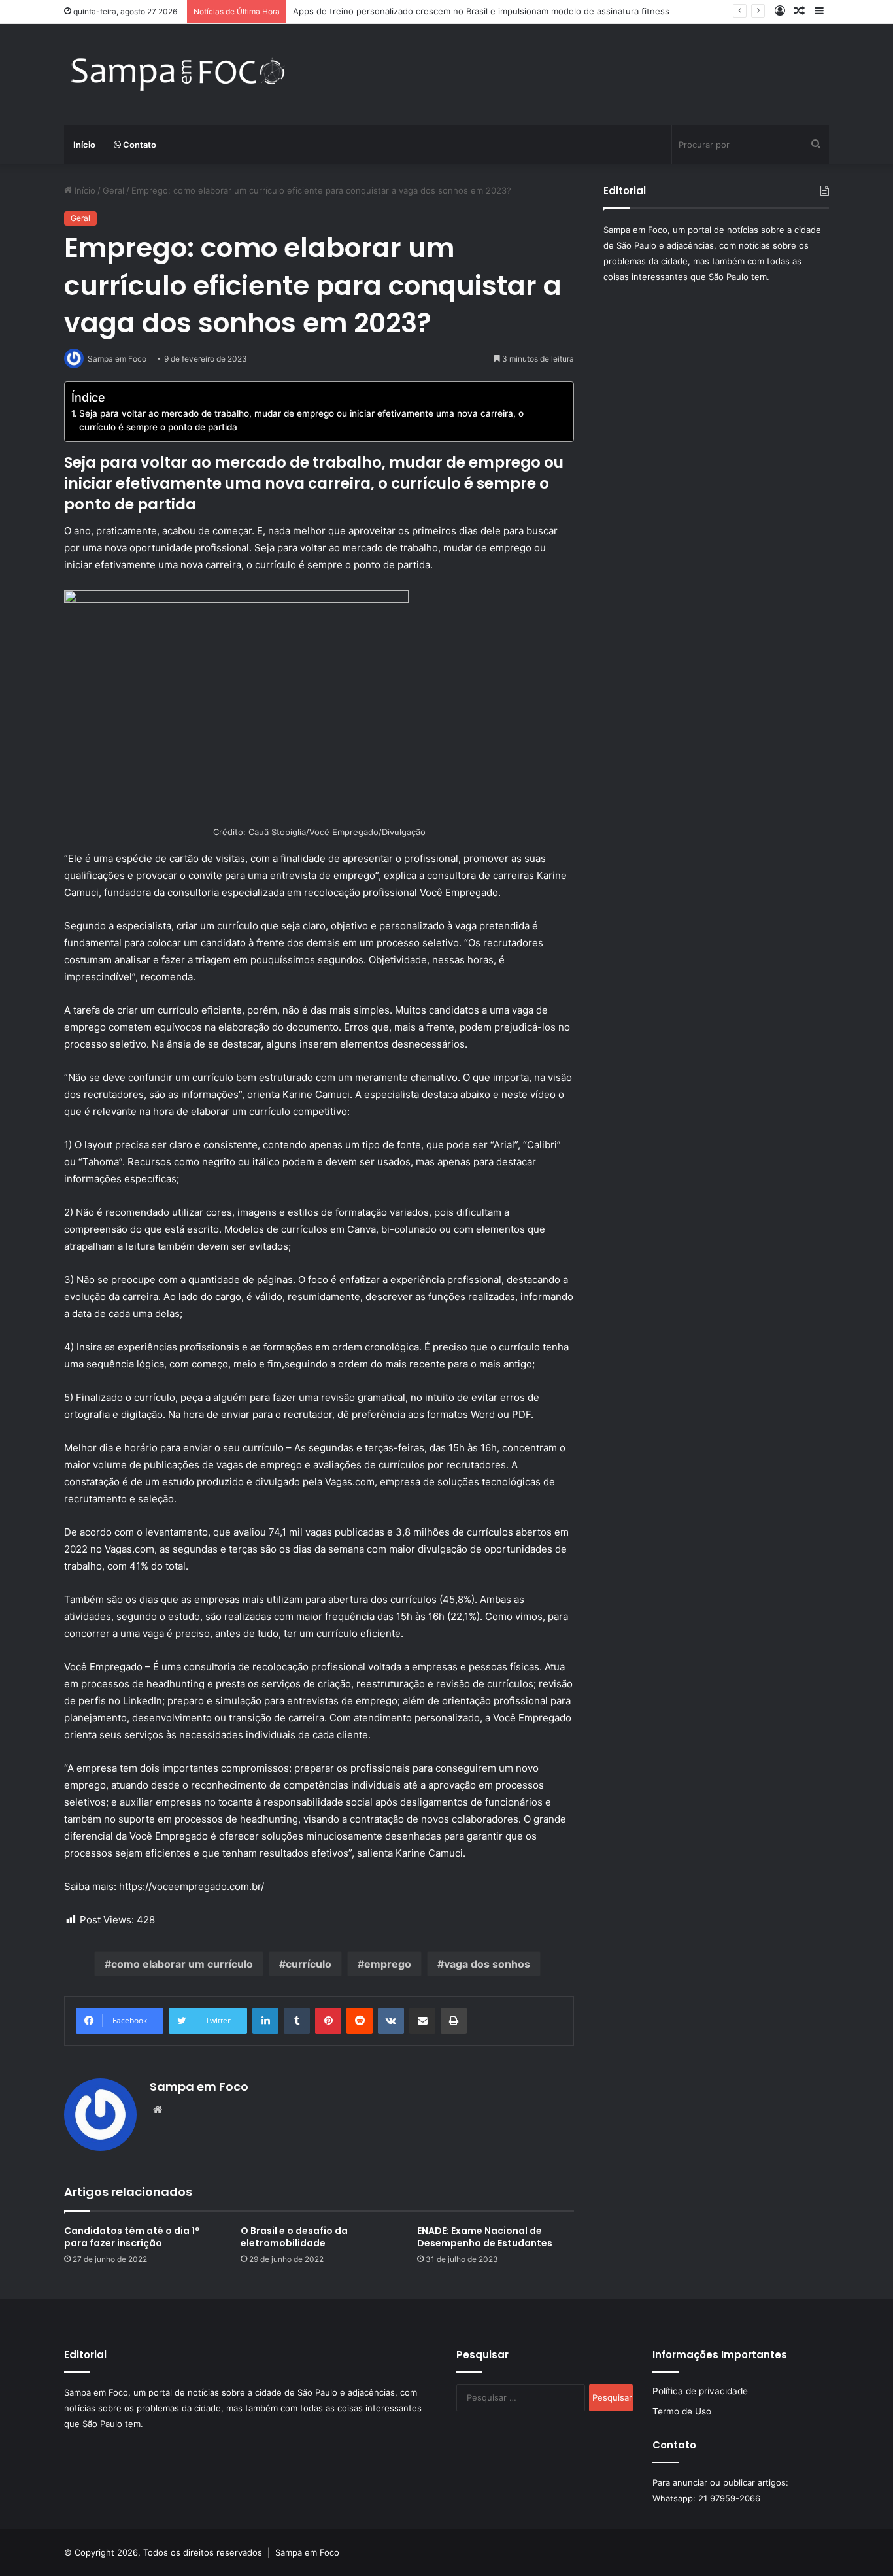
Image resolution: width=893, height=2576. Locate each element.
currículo (309, 1964)
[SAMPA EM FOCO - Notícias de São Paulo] (178, 74)
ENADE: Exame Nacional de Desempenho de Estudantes (485, 2237)
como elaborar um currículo (182, 1964)
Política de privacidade (700, 2391)
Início (84, 145)
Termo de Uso (682, 2411)
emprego (388, 1964)
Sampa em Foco (199, 2087)
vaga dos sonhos (487, 1964)
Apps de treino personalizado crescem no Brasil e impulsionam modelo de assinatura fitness (481, 11)
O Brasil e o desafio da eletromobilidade (294, 2237)
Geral (113, 190)
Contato (139, 145)
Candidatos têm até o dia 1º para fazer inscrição (132, 2237)
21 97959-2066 (729, 2498)
